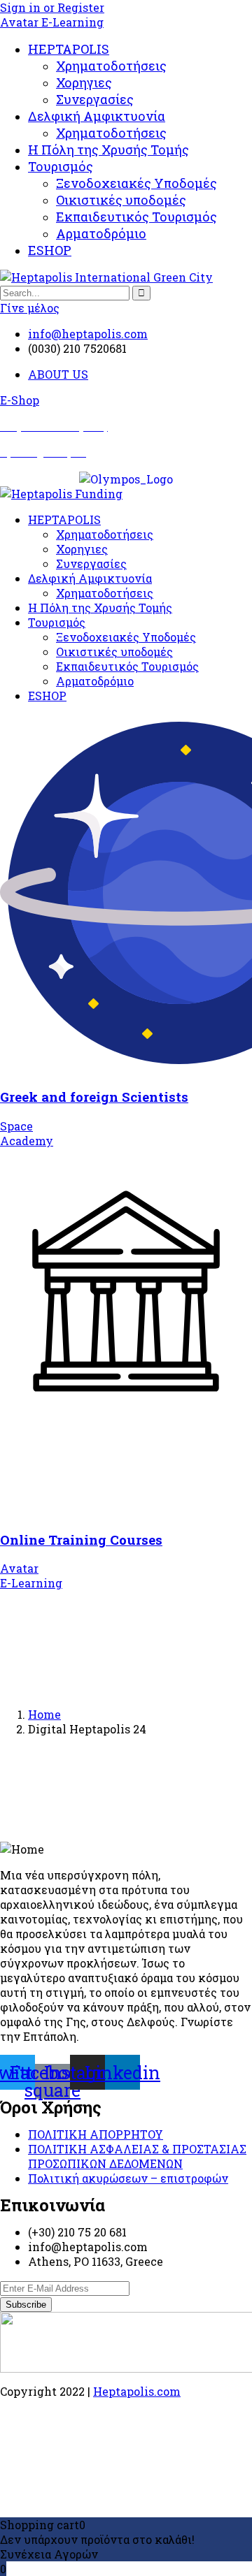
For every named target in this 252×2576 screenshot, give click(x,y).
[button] (20, 400)
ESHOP (50, 250)
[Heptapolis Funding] (61, 494)
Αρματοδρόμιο (101, 233)
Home (44, 1714)
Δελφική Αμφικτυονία (97, 116)
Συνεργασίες (95, 99)
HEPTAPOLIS (69, 49)
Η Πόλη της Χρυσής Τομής (108, 150)
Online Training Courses (81, 1540)
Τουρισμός (61, 166)
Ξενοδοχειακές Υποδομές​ (136, 183)
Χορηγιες (84, 82)
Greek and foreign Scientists (94, 1097)
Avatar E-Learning (52, 22)
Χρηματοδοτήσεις (111, 66)
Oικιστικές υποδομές (121, 200)
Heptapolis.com (137, 2391)
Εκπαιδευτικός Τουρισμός (136, 217)
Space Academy (27, 1133)
